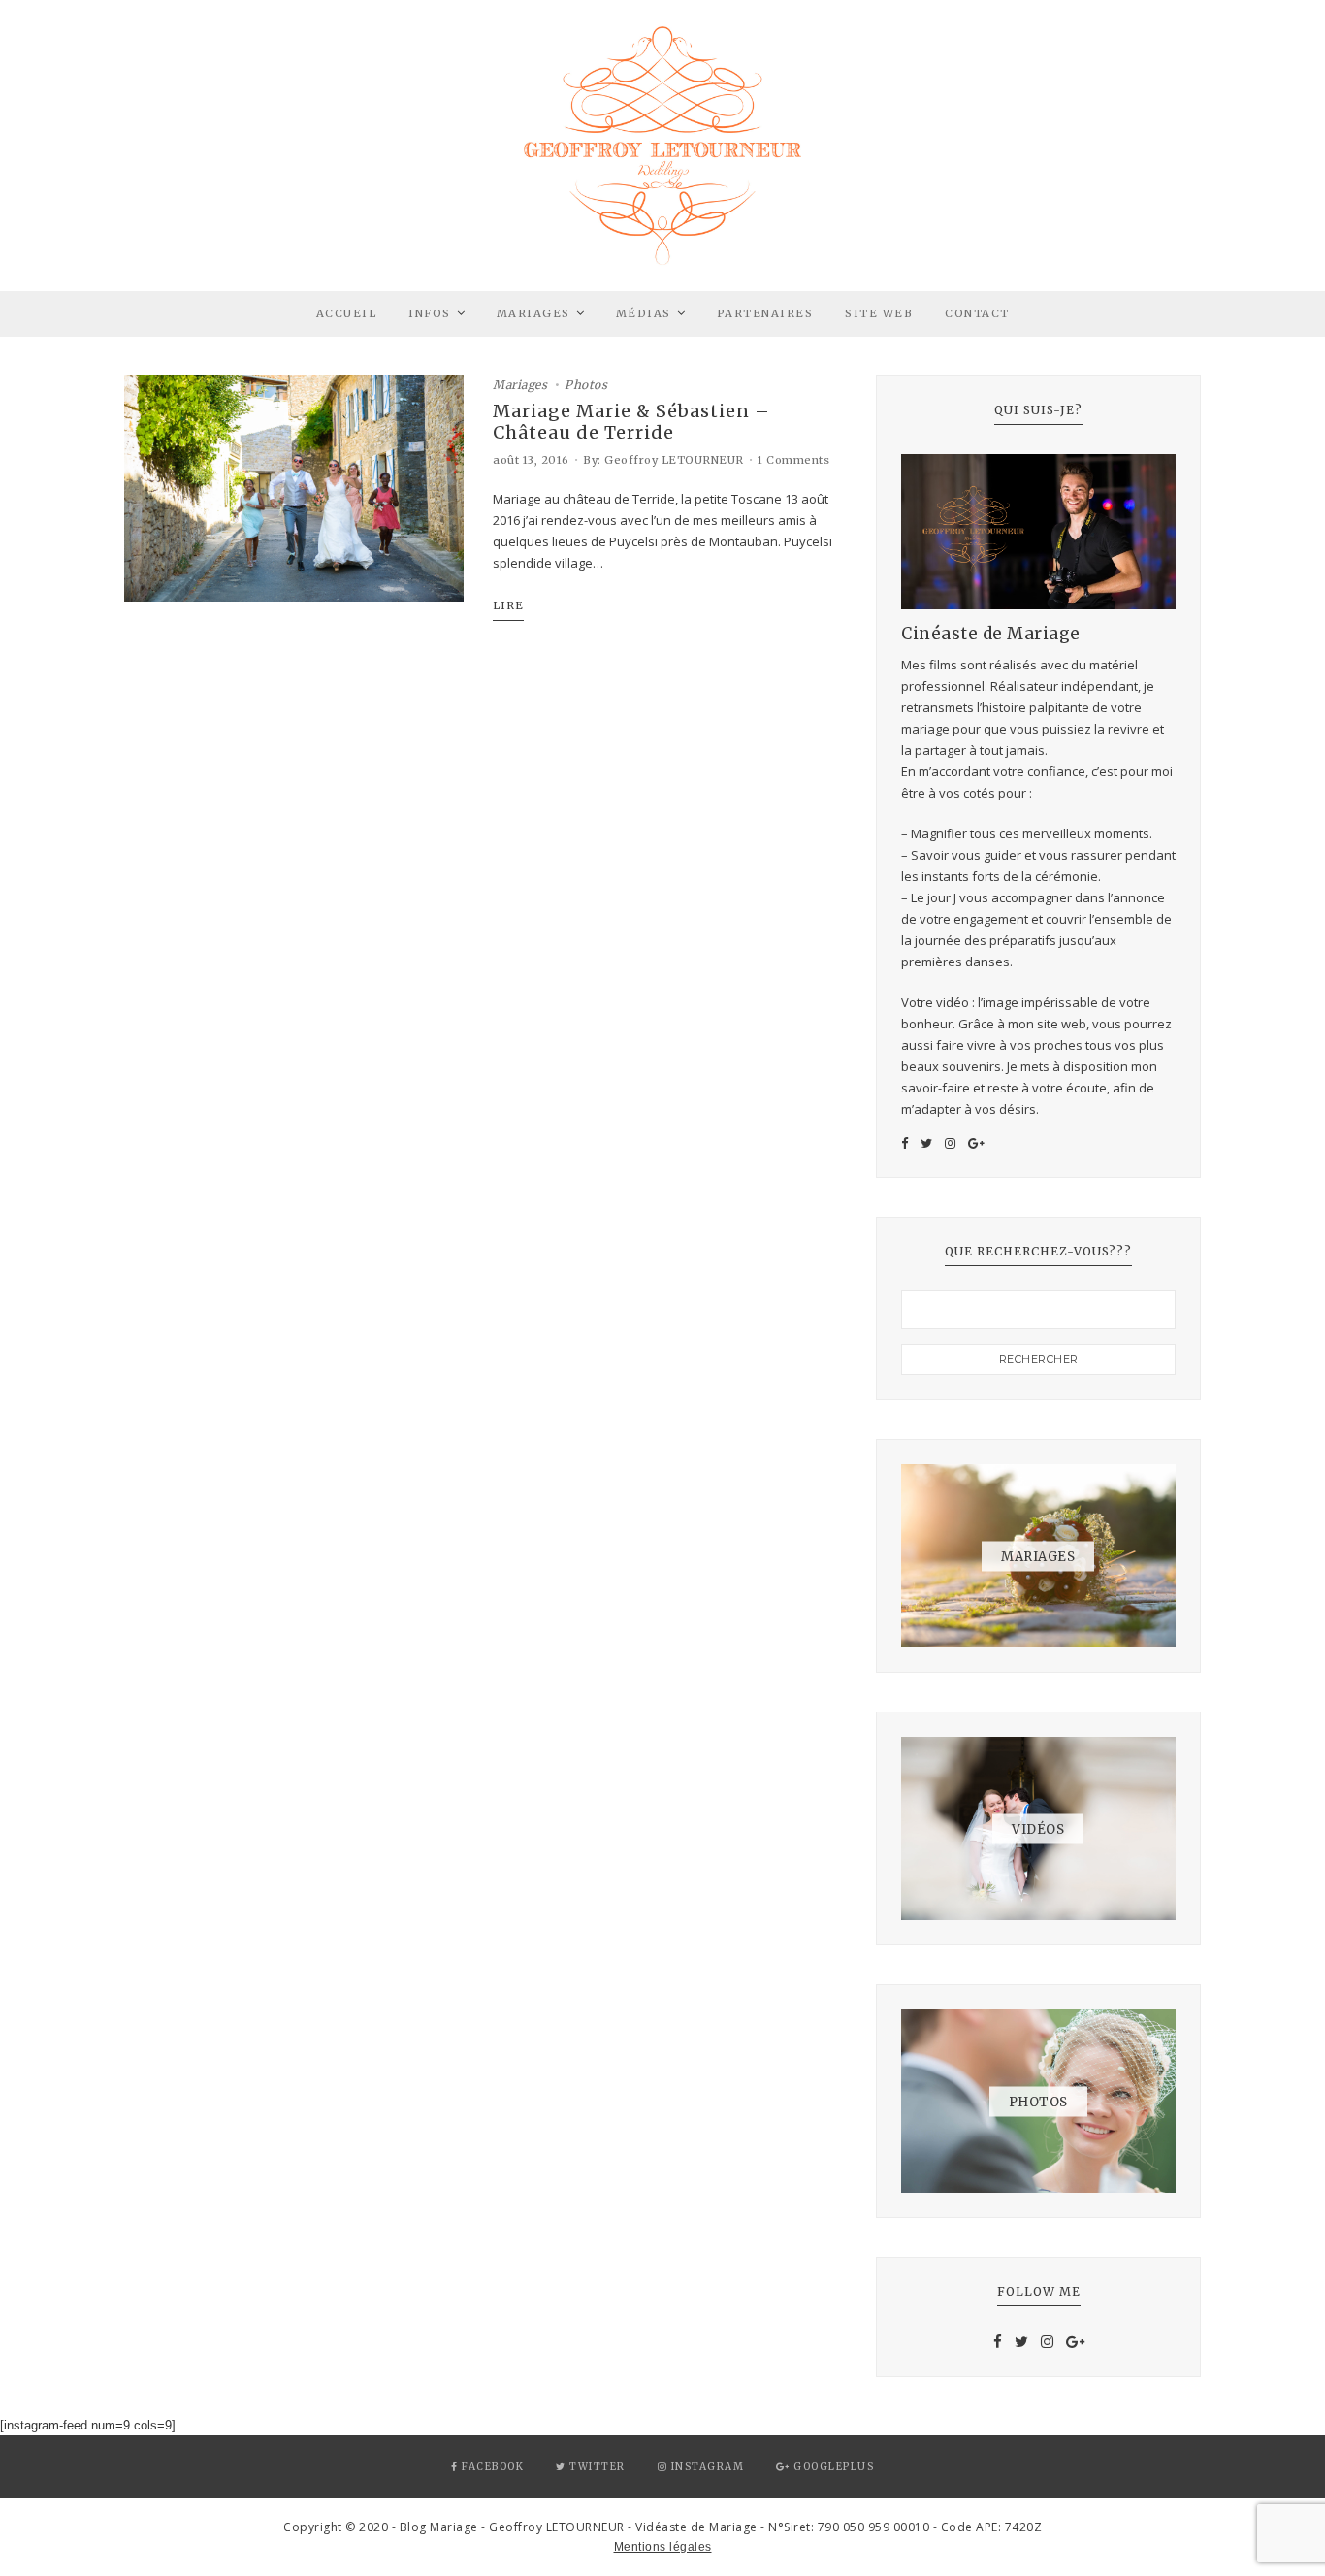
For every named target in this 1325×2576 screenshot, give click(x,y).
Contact (977, 313)
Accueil (347, 313)
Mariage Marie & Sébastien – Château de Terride (631, 422)
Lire (508, 605)
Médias (644, 313)
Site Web (879, 313)
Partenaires (765, 313)
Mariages (533, 313)
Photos (586, 385)
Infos (430, 313)
